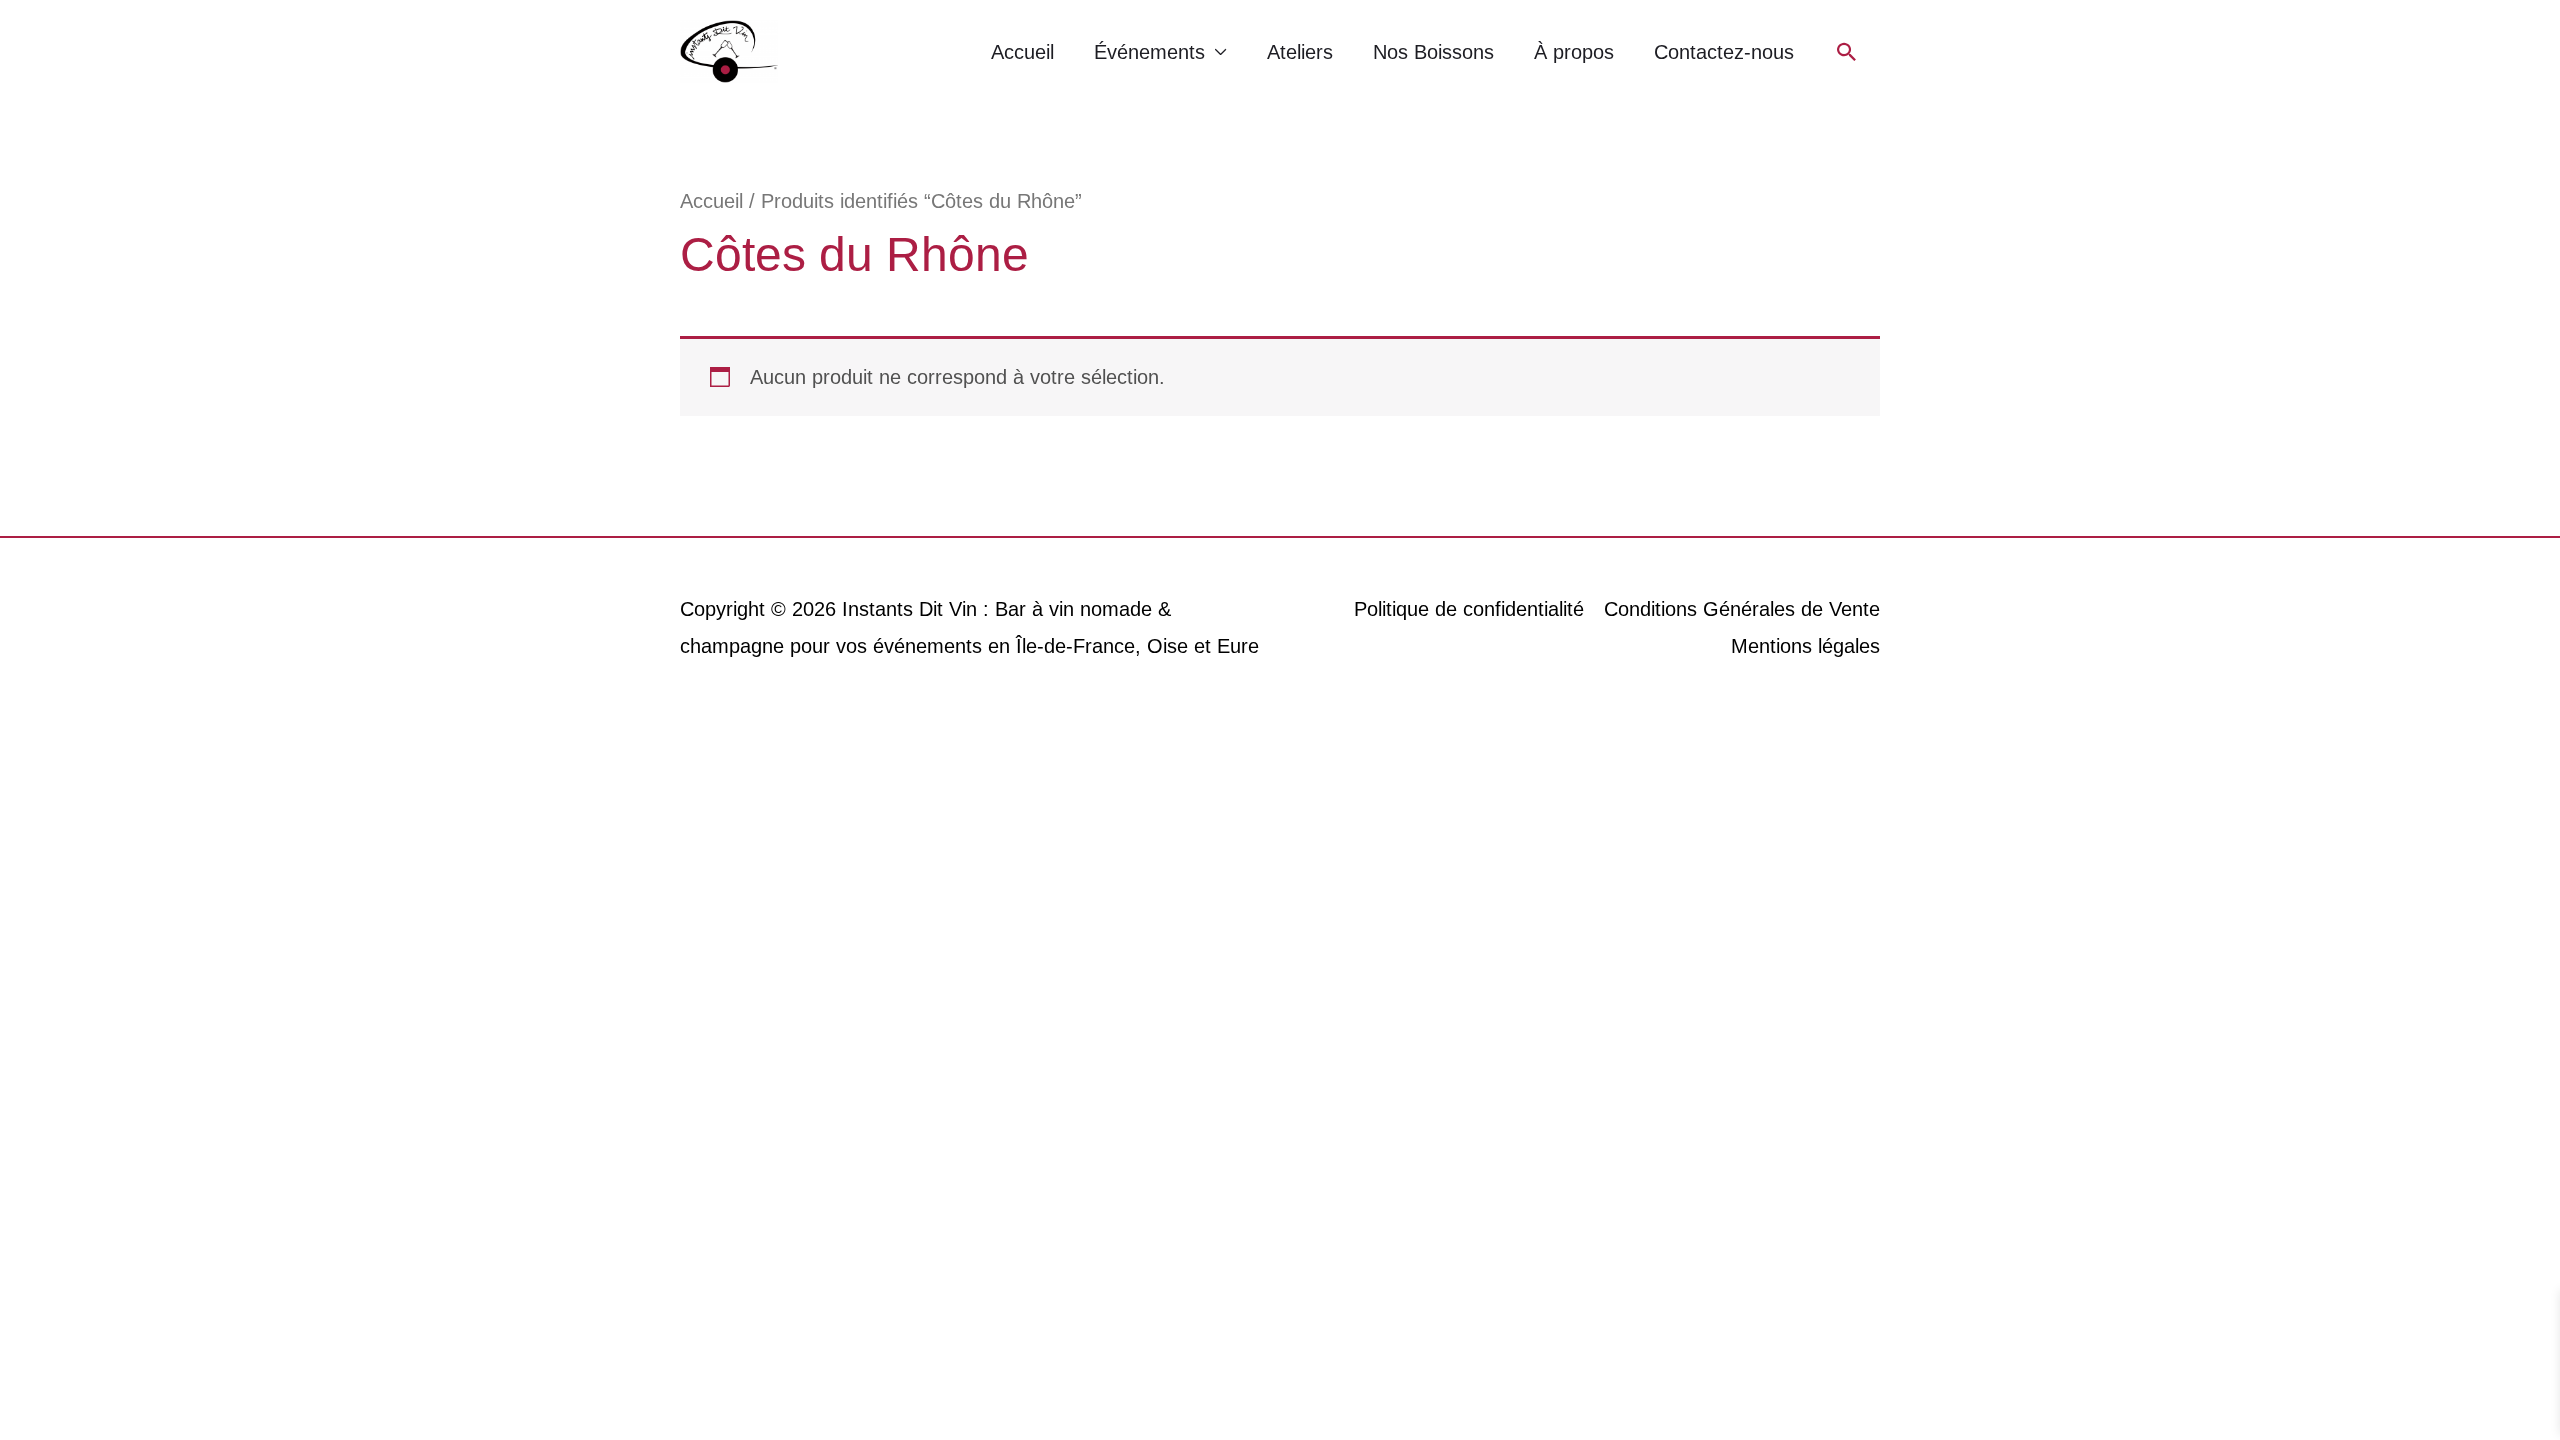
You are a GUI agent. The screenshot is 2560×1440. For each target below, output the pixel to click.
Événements (1149, 52)
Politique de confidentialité (1469, 609)
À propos (1574, 52)
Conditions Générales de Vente (1742, 609)
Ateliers (1300, 52)
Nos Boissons (1433, 52)
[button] (1847, 52)
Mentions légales (1805, 646)
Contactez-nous (1724, 52)
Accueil (1022, 52)
